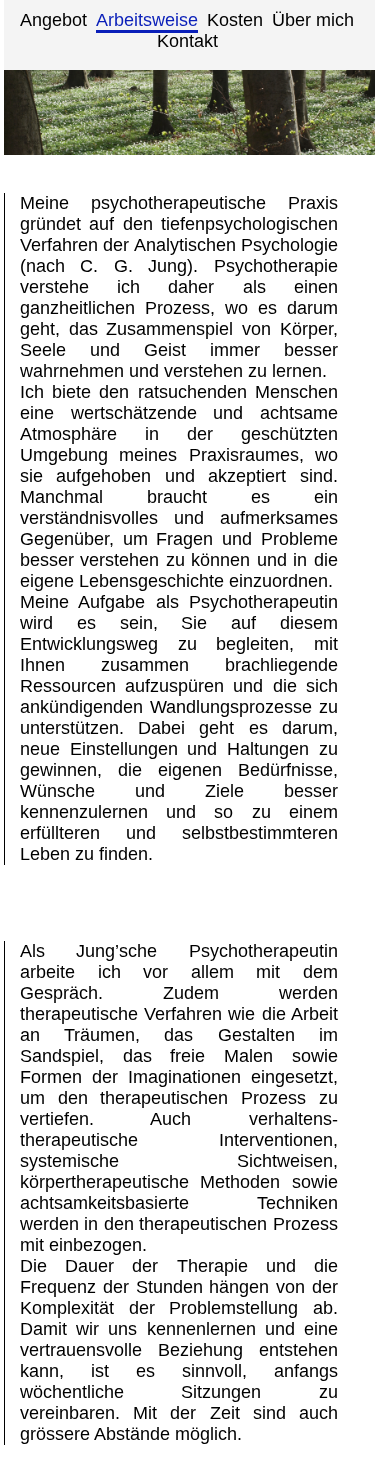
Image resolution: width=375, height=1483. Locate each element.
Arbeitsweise (147, 20)
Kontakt (187, 41)
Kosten (235, 20)
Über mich (313, 20)
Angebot (53, 20)
